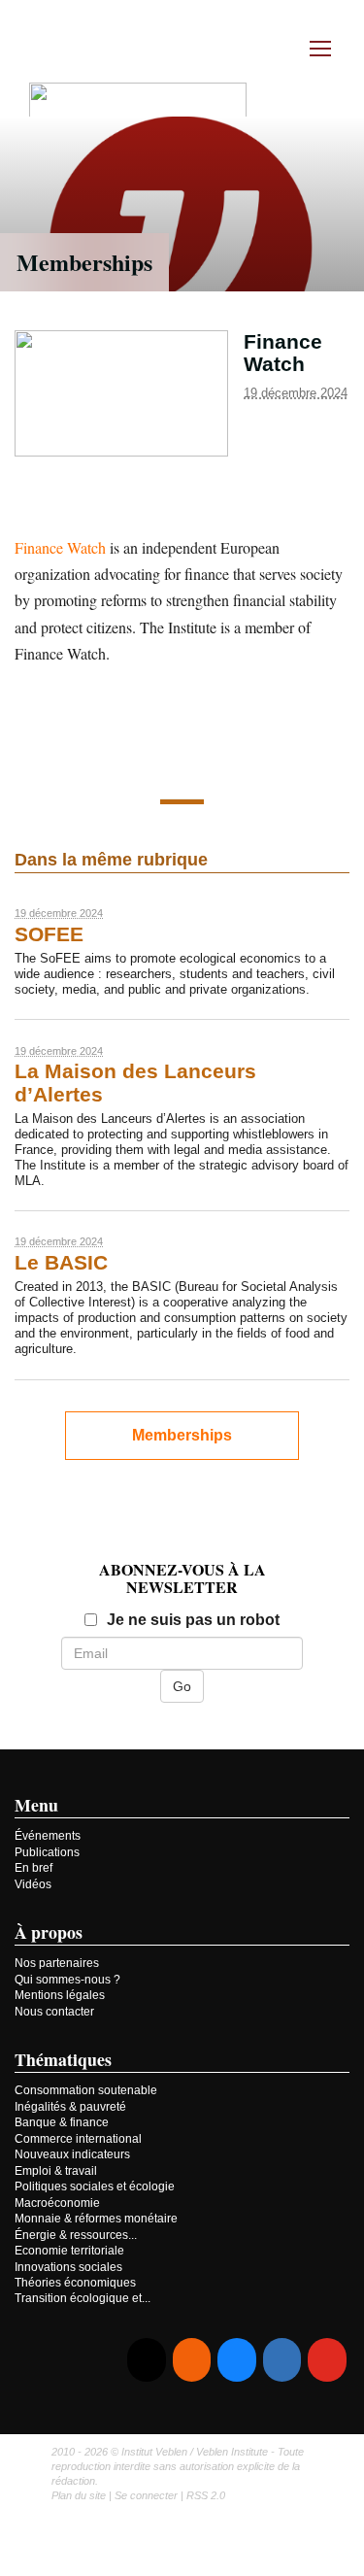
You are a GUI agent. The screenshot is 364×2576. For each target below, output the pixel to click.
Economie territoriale (69, 2251)
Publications (47, 1852)
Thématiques (63, 2059)
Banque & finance (62, 2122)
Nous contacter (54, 2012)
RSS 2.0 (206, 2495)
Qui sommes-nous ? (67, 1980)
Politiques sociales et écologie (95, 2186)
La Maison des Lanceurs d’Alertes (135, 1083)
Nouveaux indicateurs (72, 2154)
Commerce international (78, 2139)
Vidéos (33, 1884)
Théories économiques (75, 2283)
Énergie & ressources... (76, 2235)
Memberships (84, 262)
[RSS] (192, 2360)
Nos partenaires (57, 1963)
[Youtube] (327, 2360)
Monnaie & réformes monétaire (96, 2219)
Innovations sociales (68, 2267)
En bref (33, 1868)
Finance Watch (60, 547)
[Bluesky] (236, 2360)
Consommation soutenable (86, 2090)
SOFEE (49, 934)
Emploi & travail (56, 2171)
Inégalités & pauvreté (70, 2107)
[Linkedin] (282, 2360)
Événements (48, 1836)
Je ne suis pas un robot (193, 1620)
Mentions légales (60, 1995)
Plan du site (79, 2495)
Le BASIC (61, 1263)
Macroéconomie (57, 2203)
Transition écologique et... (83, 2298)
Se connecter (146, 2495)
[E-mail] (146, 2360)
